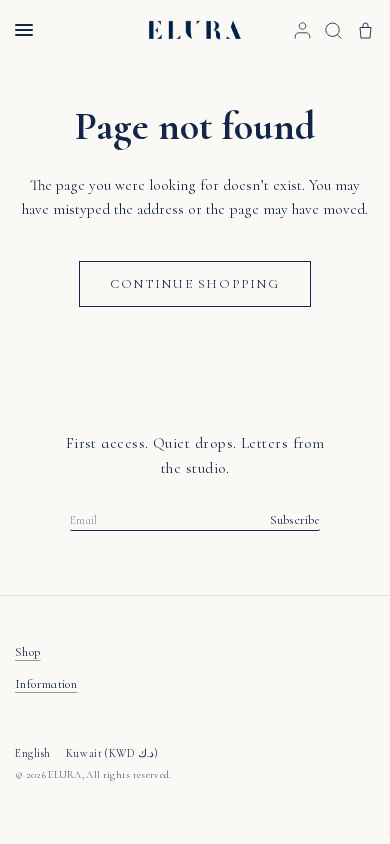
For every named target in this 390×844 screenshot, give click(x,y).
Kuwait (112, 753)
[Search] (333, 30)
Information (46, 684)
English (33, 753)
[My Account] (302, 30)
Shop (28, 652)
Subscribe (295, 520)
